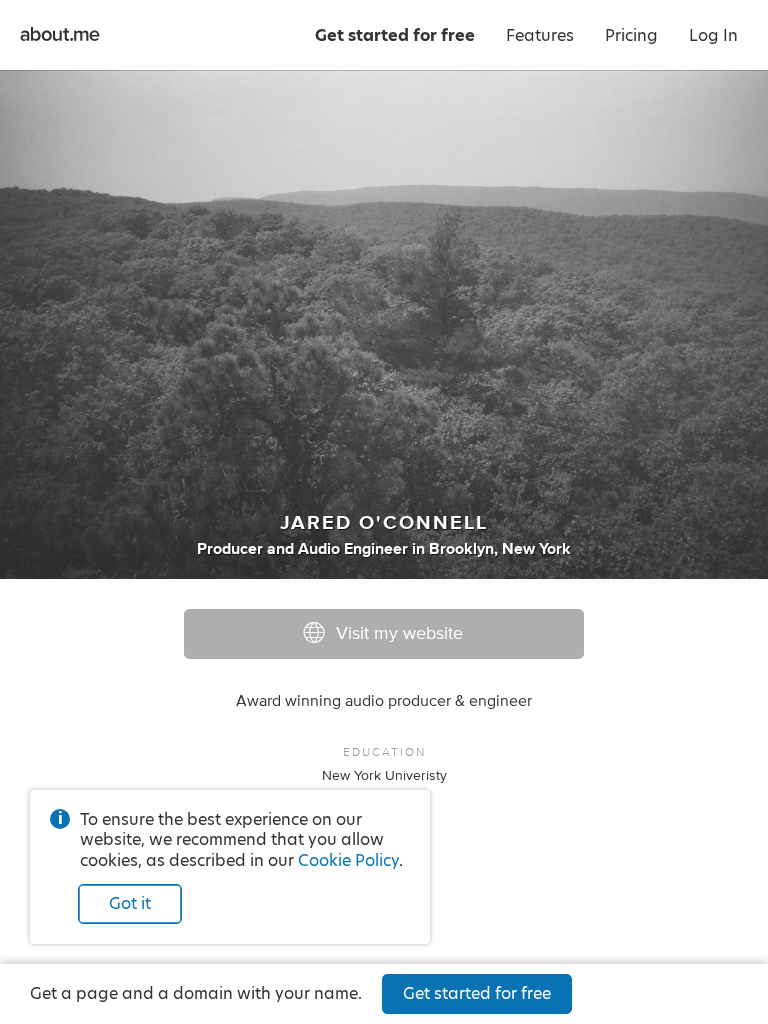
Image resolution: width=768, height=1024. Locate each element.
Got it (130, 903)
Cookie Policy (348, 860)
